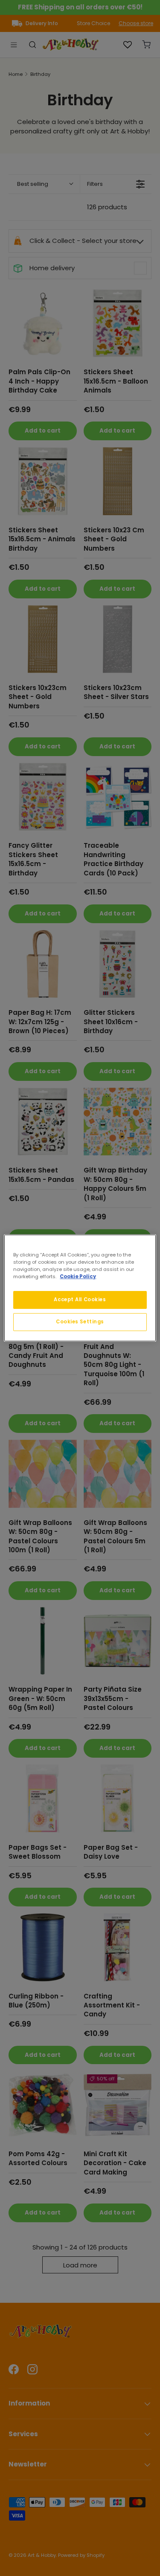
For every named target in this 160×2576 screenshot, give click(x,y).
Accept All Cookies (80, 1300)
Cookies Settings (80, 1322)
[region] (80, 1288)
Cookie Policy (78, 1276)
